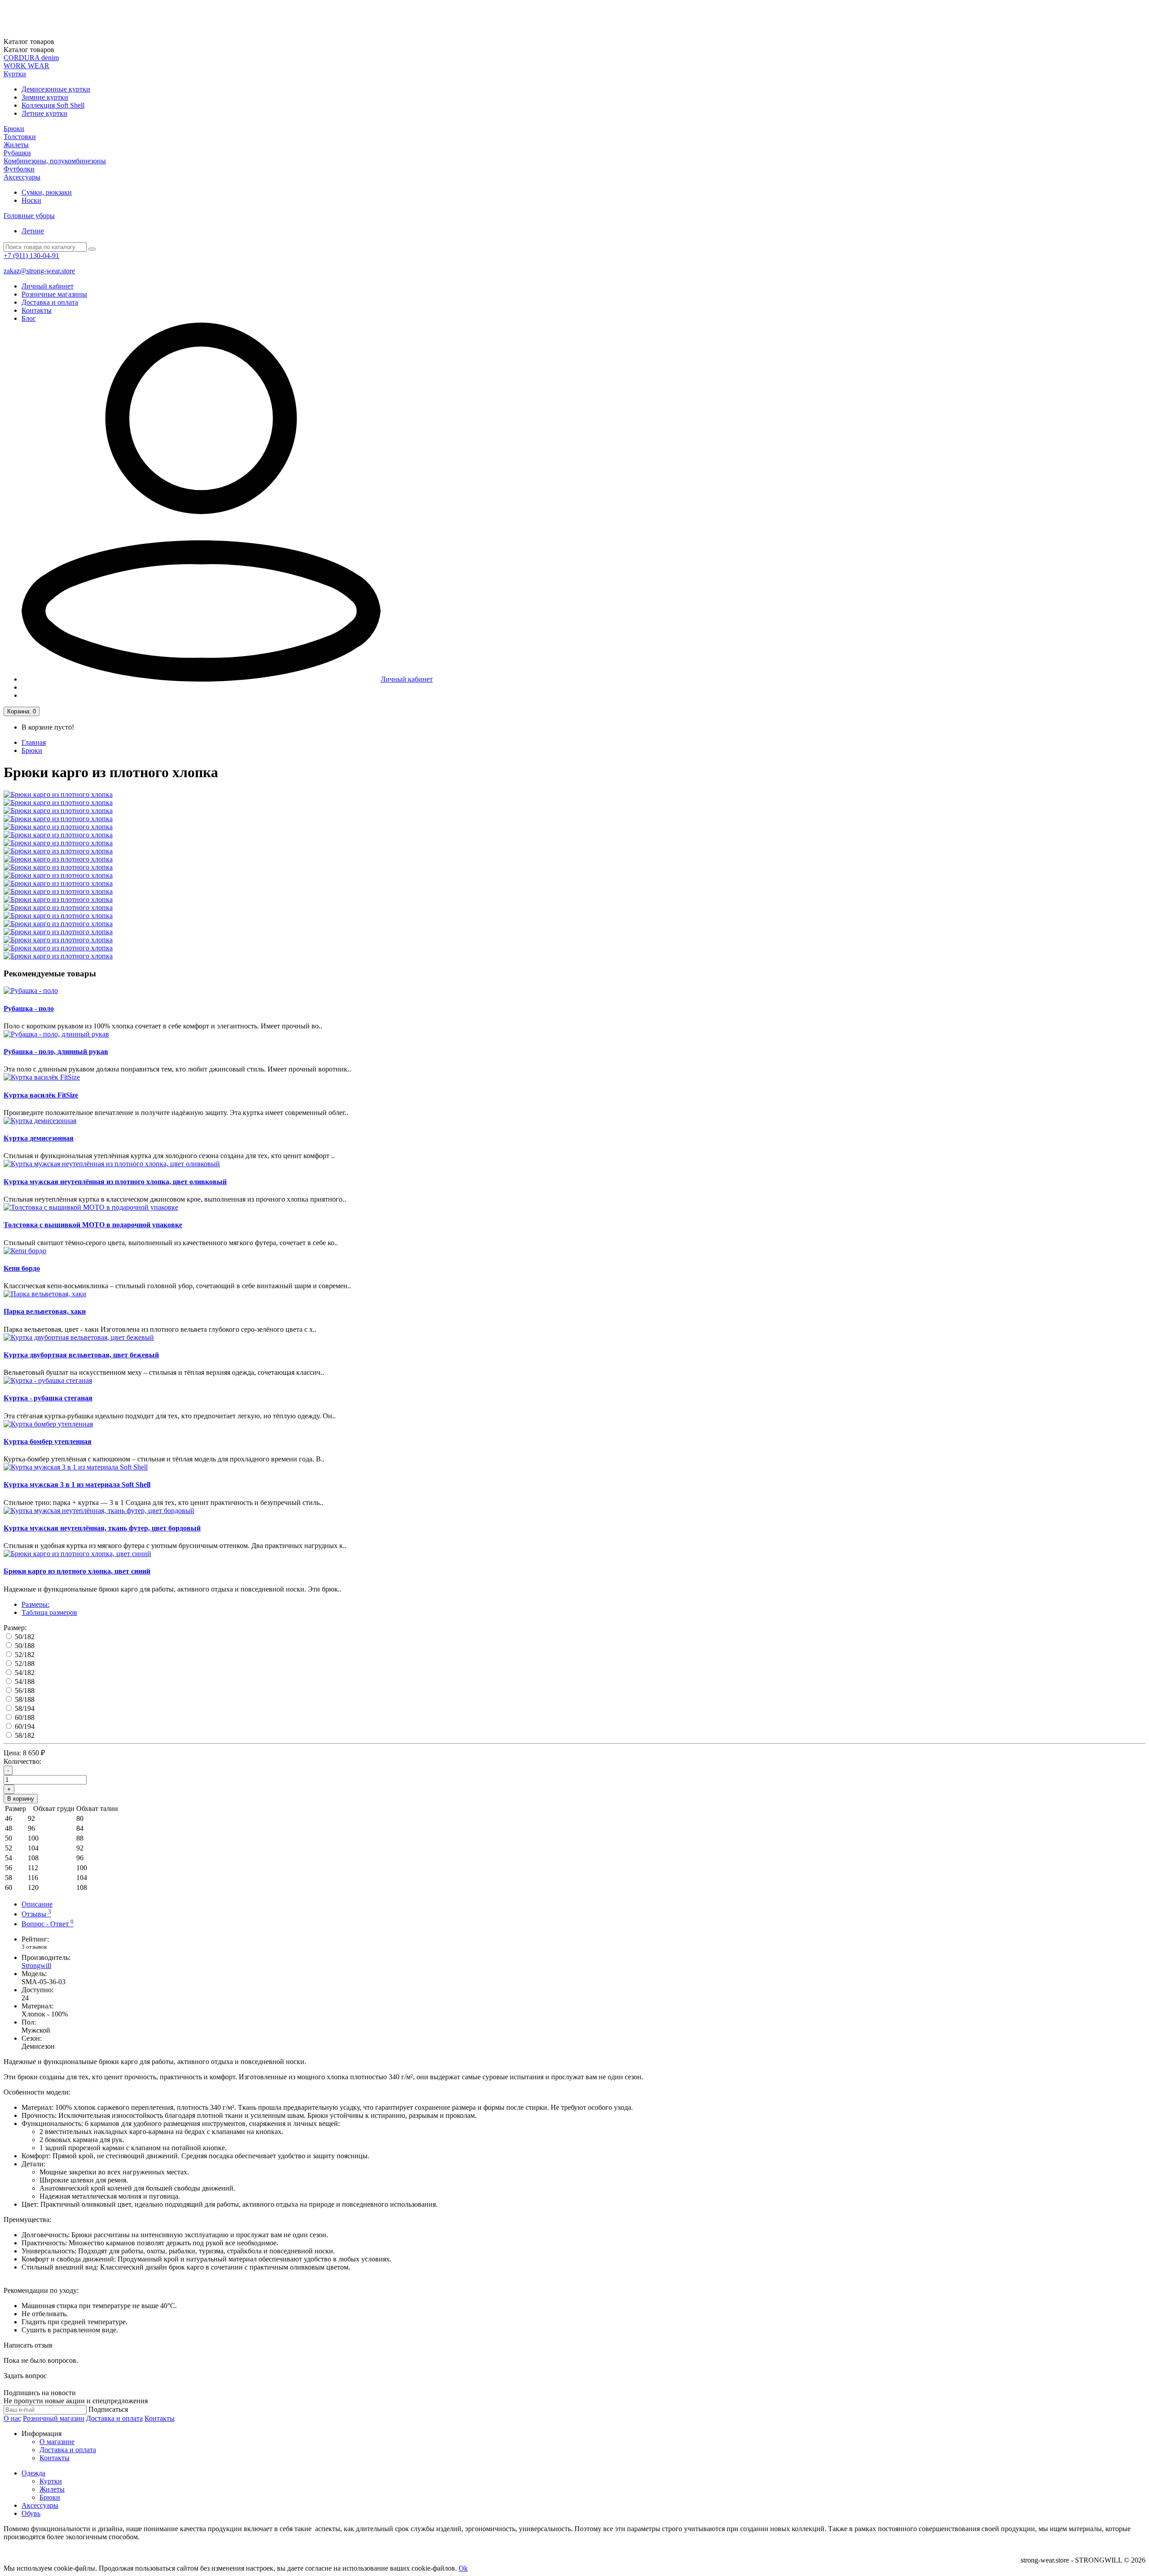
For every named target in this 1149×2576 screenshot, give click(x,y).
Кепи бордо (22, 1268)
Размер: (15, 1628)
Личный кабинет (48, 286)
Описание (37, 1904)
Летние (33, 231)
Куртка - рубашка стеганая (48, 1398)
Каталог (29, 50)
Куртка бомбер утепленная (48, 1441)
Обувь (31, 2513)
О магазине (57, 2442)
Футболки (19, 169)
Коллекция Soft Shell (53, 105)
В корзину (21, 1799)
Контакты (37, 310)
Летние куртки (44, 113)
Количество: (22, 1761)
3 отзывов (34, 1947)
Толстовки (20, 137)
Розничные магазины (54, 294)
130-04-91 (31, 256)
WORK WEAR (26, 66)
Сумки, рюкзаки (47, 192)
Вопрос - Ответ (48, 1924)
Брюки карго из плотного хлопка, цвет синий (77, 1571)
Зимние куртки (45, 97)
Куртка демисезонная (39, 1138)
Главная (34, 742)
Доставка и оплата (50, 302)
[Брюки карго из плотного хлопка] (58, 794)
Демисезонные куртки (56, 89)
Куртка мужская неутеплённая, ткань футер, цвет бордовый (102, 1528)
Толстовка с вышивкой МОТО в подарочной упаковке (93, 1225)
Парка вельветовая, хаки (45, 1311)
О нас (12, 2418)
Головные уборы (29, 216)
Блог (29, 318)
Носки (31, 200)
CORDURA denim (31, 58)
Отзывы (36, 1914)
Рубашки (17, 153)
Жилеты (16, 145)
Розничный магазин (54, 2418)
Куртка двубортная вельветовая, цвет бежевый (81, 1355)
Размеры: (35, 1604)
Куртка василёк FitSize (41, 1095)
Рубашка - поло (29, 1008)
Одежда (33, 2473)
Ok (463, 2568)
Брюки (14, 129)
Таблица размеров (49, 1612)
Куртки (15, 74)
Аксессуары (22, 177)
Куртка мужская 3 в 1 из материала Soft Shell (77, 1485)
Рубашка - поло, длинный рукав (56, 1052)
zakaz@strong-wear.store (39, 271)
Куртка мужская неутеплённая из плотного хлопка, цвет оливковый (115, 1182)
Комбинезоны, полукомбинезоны (55, 161)
